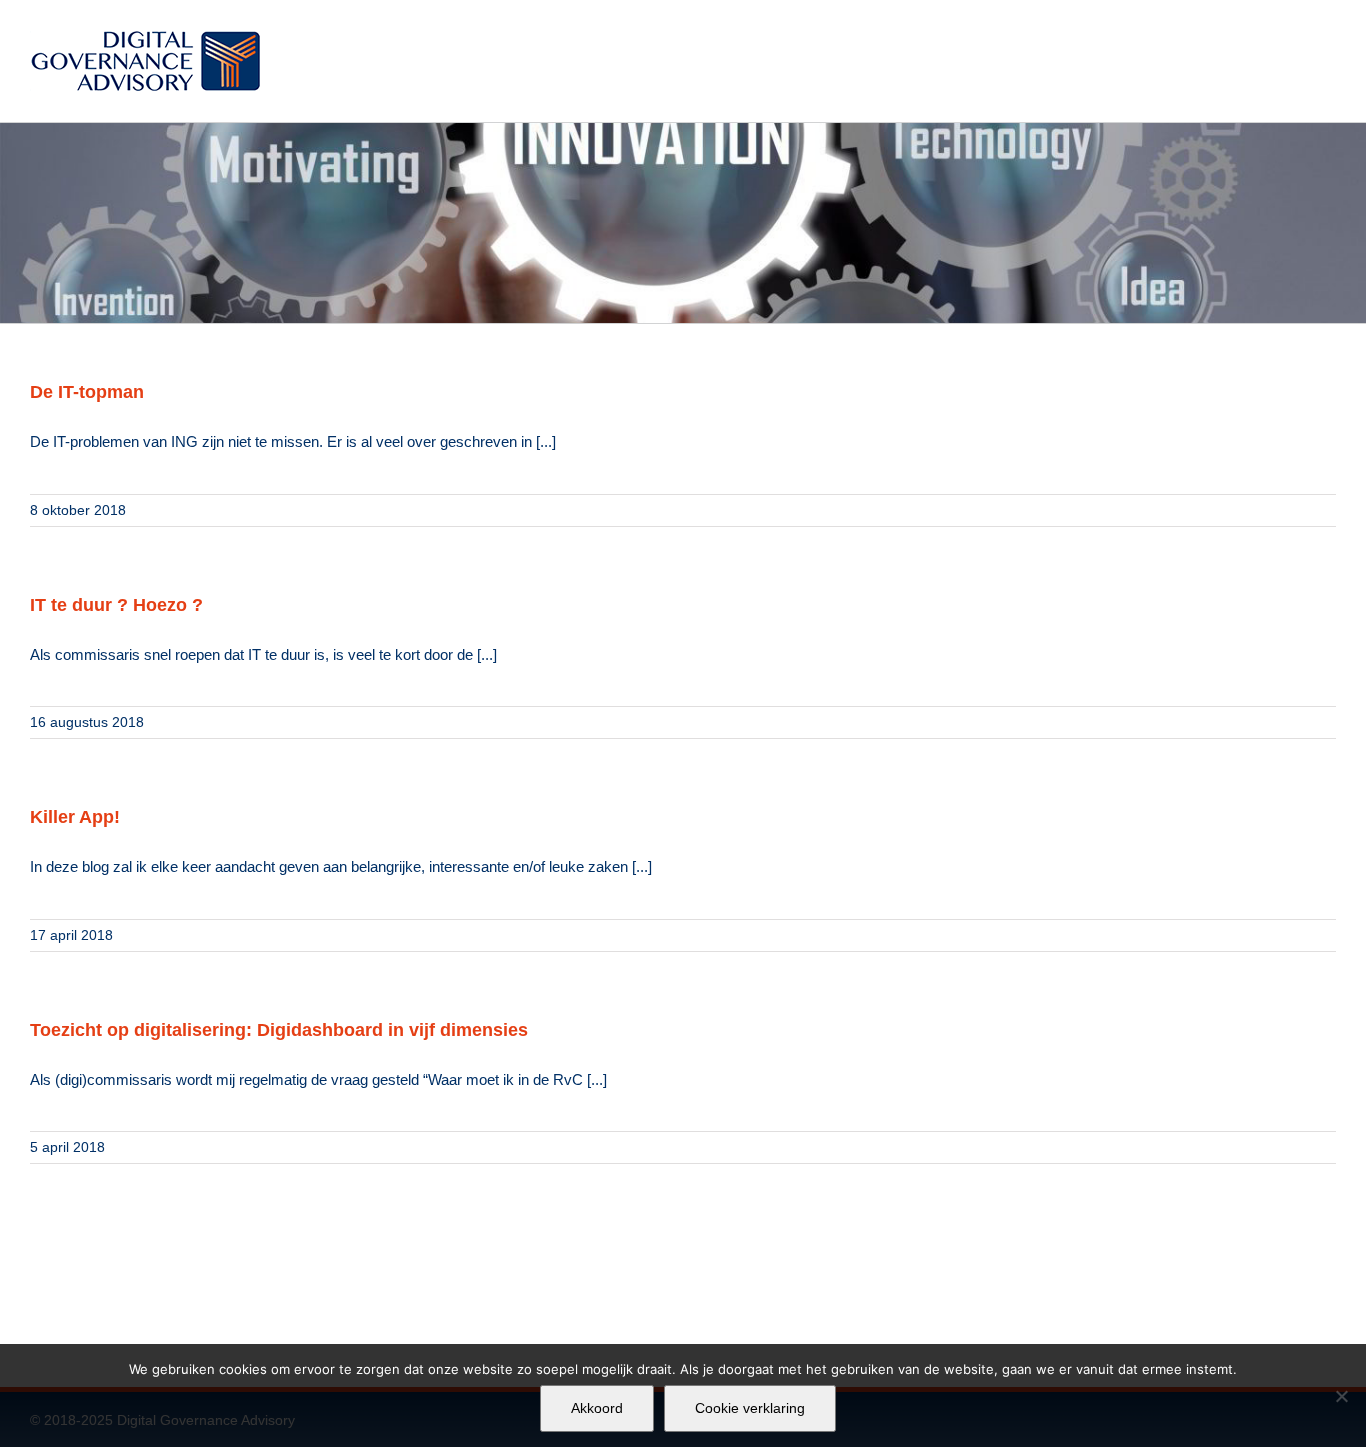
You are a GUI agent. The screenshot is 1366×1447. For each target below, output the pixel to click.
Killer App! (75, 817)
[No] (1341, 1396)
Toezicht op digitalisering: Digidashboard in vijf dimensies (279, 1030)
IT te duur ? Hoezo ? (116, 605)
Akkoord (597, 1408)
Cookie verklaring (750, 1408)
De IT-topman (87, 392)
